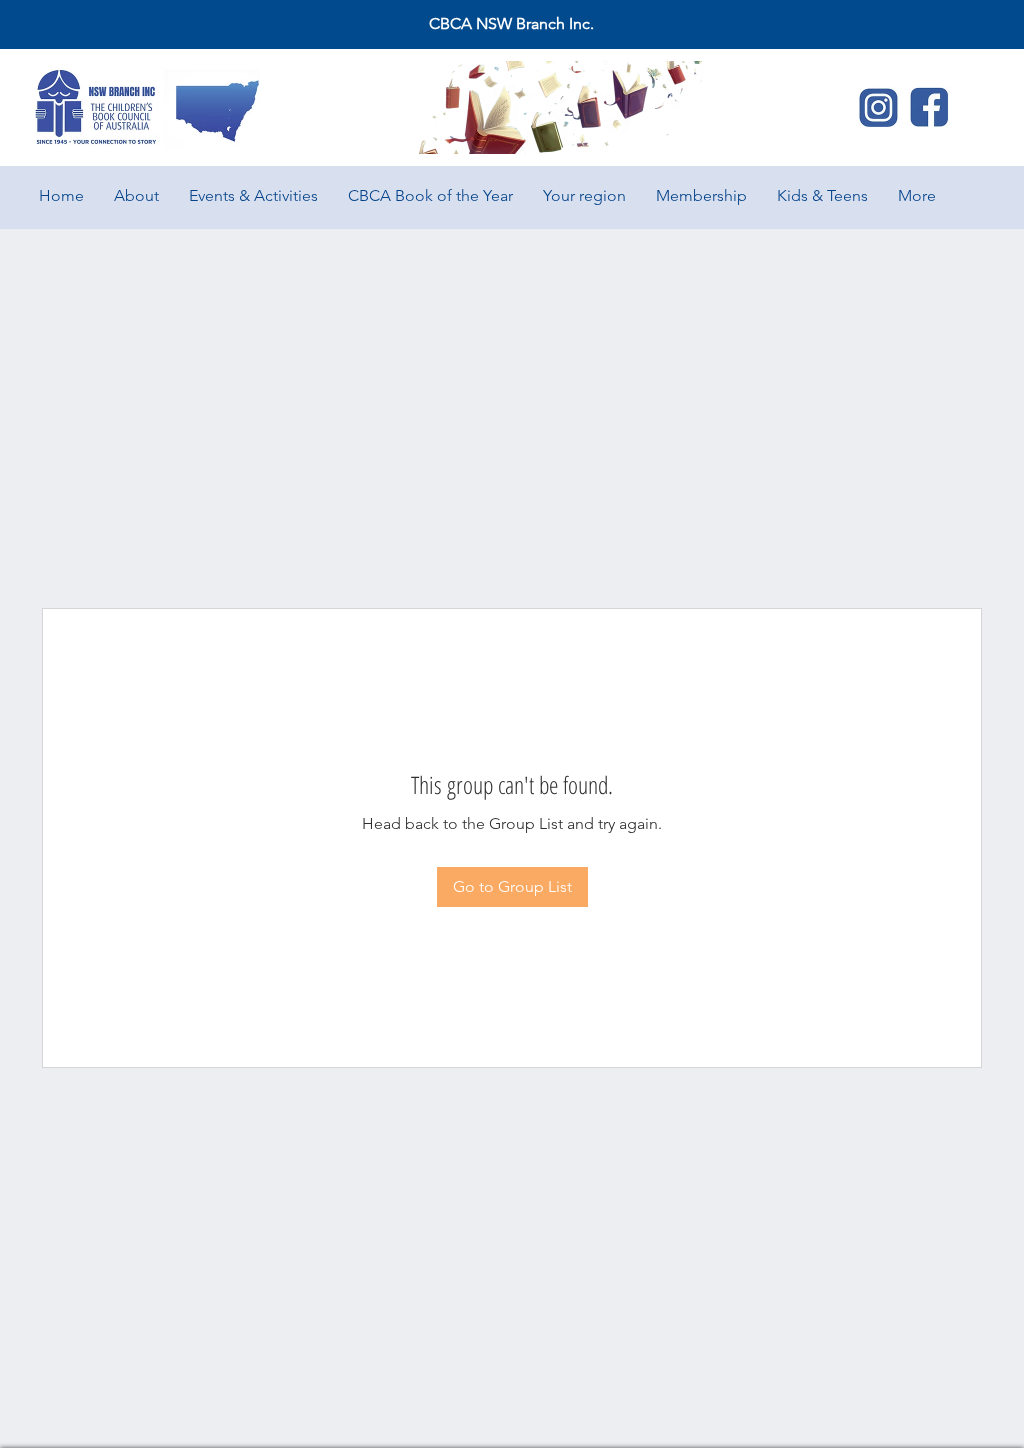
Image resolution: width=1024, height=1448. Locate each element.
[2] (879, 107)
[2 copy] (929, 107)
